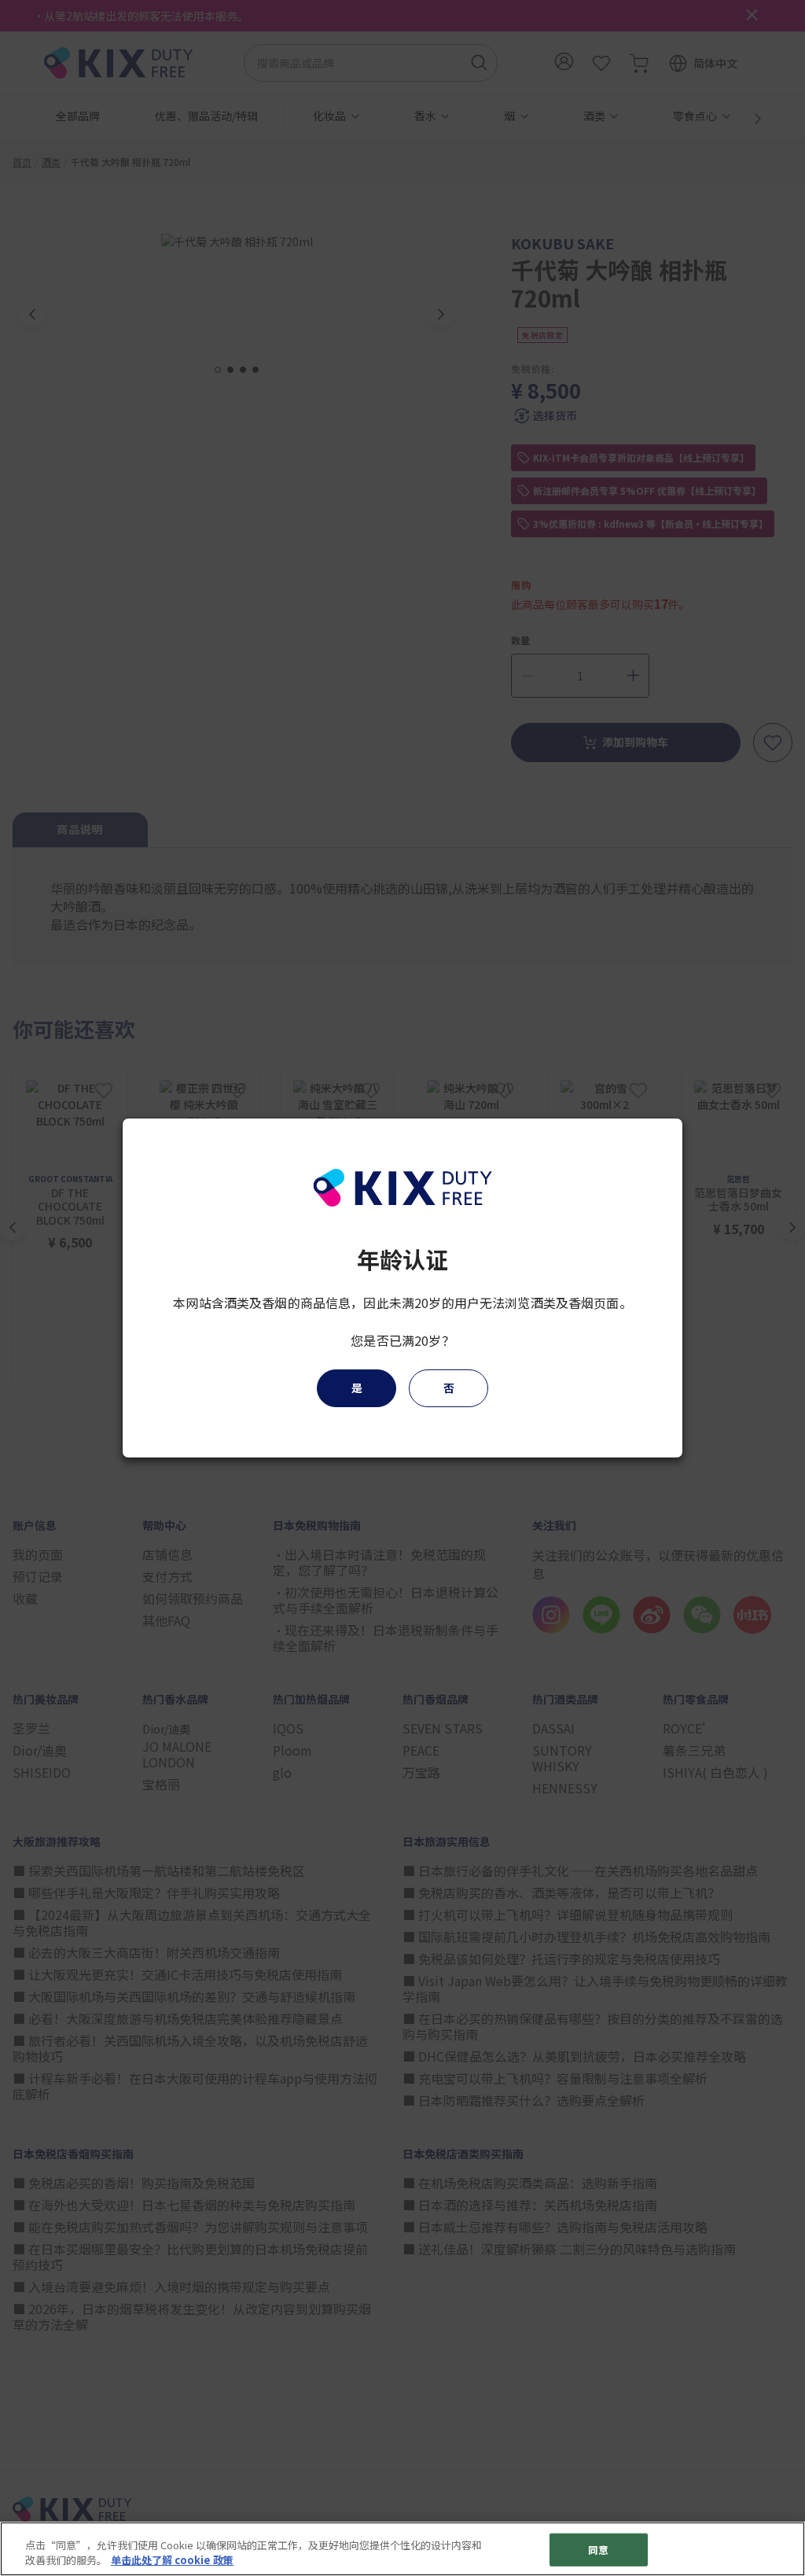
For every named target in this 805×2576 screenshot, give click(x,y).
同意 (598, 2550)
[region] (402, 2549)
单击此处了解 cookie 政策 (172, 2560)
